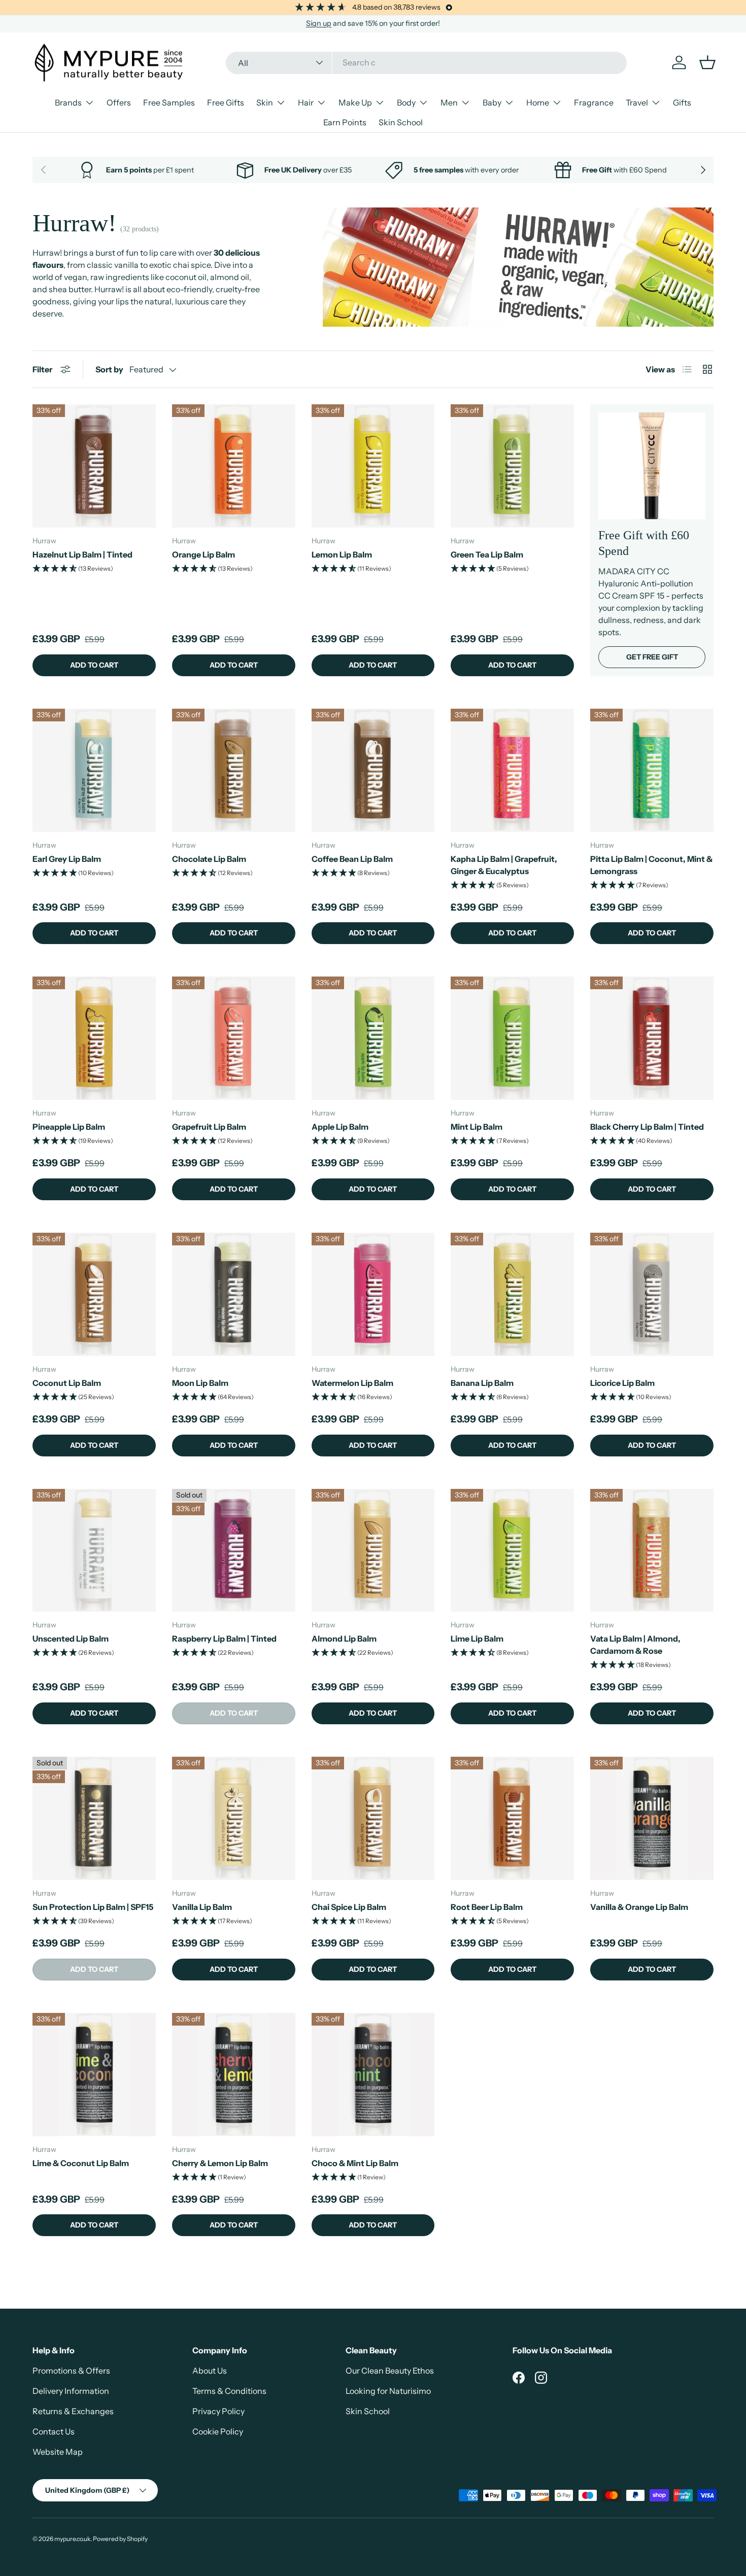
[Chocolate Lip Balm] (234, 770)
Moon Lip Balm (200, 1383)
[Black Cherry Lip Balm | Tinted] (652, 1038)
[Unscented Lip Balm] (94, 1551)
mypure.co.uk (72, 2539)
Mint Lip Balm (477, 1127)
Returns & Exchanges (73, 2411)
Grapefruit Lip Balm (209, 1127)
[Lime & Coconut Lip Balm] (94, 2075)
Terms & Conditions (229, 2391)
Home (538, 102)
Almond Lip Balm (344, 1639)
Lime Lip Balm (477, 1639)
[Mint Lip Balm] (512, 1038)
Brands (68, 102)
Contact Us (54, 2431)
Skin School (401, 122)
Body (406, 102)
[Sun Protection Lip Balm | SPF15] (94, 1818)
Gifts (682, 102)
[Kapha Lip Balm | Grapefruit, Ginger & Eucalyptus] (512, 770)
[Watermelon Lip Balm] (373, 1294)
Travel (637, 102)
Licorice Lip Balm (622, 1383)
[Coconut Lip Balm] (94, 1294)
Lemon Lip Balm (342, 554)
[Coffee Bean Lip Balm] (373, 770)
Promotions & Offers (71, 2371)
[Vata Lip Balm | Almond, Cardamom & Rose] (652, 1551)
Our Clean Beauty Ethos (390, 2371)
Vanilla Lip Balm (202, 1907)
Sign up (319, 23)
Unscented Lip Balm (71, 1639)
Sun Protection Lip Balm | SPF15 (93, 1907)
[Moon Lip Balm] (234, 1294)
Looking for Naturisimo (388, 2391)
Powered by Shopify (120, 2539)
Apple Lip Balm (340, 1127)
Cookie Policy (218, 2431)
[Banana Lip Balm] (512, 1294)
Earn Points (345, 122)
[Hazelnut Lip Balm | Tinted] (94, 466)
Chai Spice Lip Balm (349, 1907)
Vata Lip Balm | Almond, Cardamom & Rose (635, 1645)
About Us (210, 2371)
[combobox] (427, 62)
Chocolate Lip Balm (209, 859)
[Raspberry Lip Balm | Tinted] (234, 1551)
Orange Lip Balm (204, 554)
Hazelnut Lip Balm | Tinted (82, 554)
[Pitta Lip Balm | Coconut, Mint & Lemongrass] (652, 770)
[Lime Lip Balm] (512, 1551)
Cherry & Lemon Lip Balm (220, 2163)
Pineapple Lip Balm (69, 1127)
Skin (265, 102)
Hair (306, 102)
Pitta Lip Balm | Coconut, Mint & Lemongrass (651, 865)
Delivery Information (71, 2391)
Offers (119, 102)
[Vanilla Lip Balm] (234, 1818)
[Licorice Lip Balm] (652, 1294)
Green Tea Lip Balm (487, 554)
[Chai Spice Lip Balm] (373, 1818)
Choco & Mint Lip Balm (355, 2163)
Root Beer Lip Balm (487, 1907)
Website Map (58, 2452)
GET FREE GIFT (652, 657)
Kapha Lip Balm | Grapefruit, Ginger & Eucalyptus (504, 865)
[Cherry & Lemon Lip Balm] (234, 2075)
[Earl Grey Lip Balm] (94, 770)
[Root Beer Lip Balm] (512, 1818)
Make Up (355, 102)
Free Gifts (226, 102)
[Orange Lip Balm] (234, 466)
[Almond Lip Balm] (373, 1551)
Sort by (109, 369)
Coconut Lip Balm (67, 1383)
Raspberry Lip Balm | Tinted (224, 1639)
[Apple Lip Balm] (373, 1038)
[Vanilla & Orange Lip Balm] (652, 1818)
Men (449, 102)
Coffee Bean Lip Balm (352, 859)
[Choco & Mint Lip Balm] (373, 2075)
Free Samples (169, 102)
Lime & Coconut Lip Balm (81, 2163)
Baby (492, 102)
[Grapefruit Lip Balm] (234, 1038)
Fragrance (594, 102)
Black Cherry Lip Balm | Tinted (647, 1127)
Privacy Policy (218, 2411)
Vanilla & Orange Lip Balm (639, 1907)
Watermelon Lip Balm (352, 1383)
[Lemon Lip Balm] (373, 466)
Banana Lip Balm (482, 1383)
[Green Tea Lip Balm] (512, 466)
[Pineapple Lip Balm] (94, 1038)
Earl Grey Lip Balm (67, 859)
